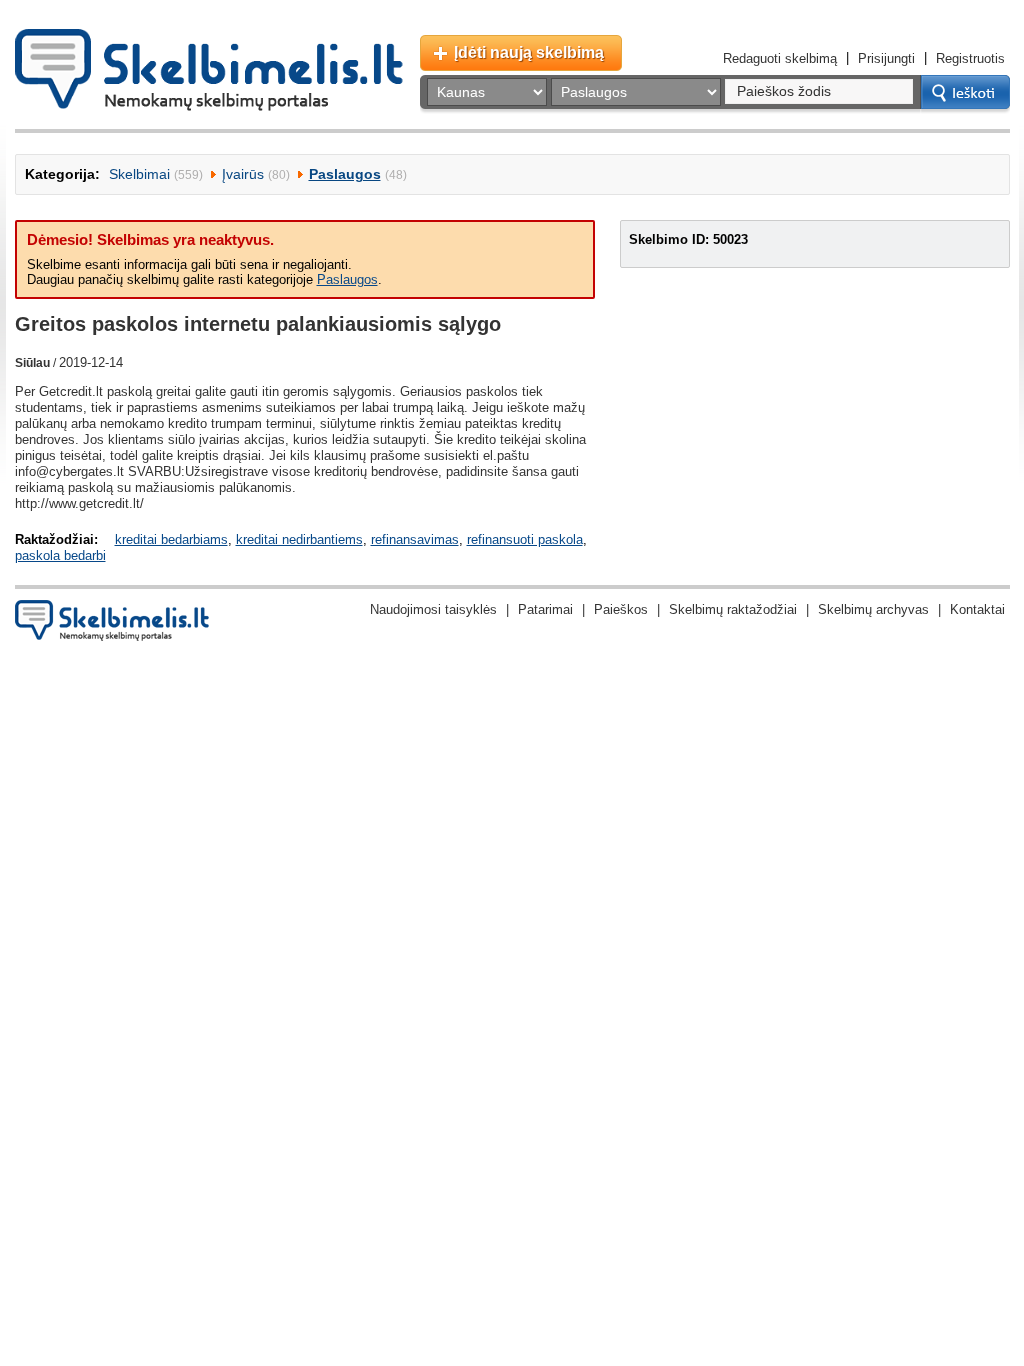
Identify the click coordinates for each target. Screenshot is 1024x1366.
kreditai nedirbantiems (299, 539)
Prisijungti (886, 58)
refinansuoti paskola (525, 539)
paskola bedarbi (60, 555)
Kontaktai (977, 609)
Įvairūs (243, 174)
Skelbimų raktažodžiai (733, 609)
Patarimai (545, 609)
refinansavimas (415, 539)
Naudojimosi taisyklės (433, 609)
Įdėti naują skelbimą (529, 52)
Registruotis (970, 58)
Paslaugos (345, 174)
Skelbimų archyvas (873, 609)
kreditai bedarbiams (171, 539)
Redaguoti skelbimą (780, 58)
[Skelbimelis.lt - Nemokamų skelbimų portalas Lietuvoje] (209, 70)
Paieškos (621, 609)
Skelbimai (139, 174)
